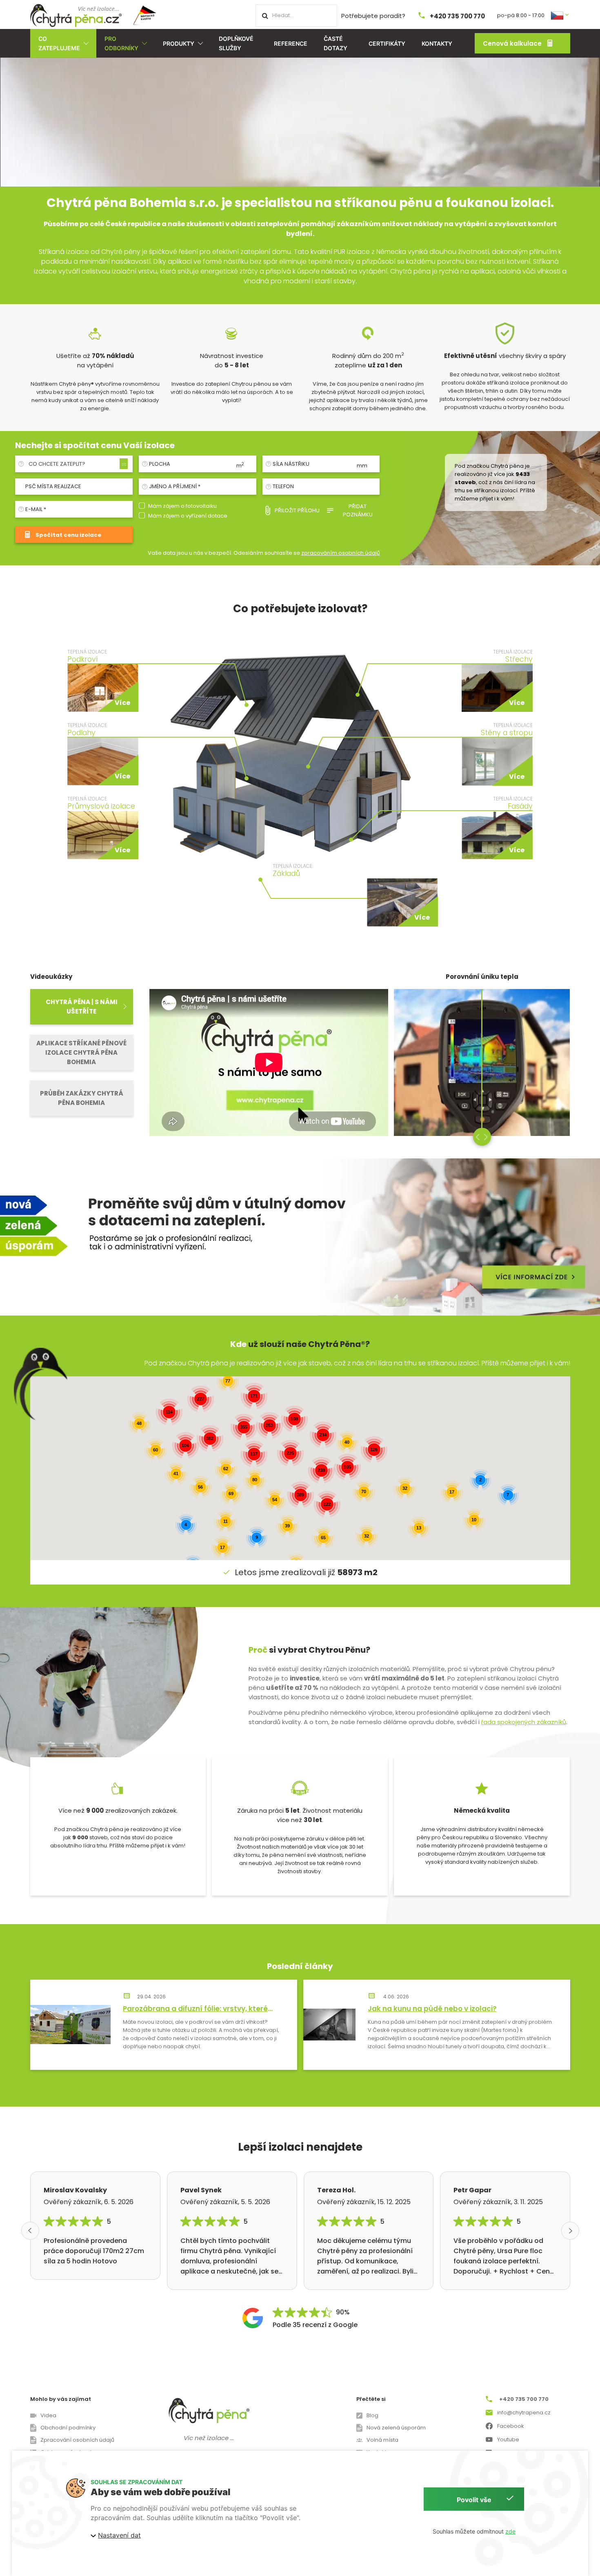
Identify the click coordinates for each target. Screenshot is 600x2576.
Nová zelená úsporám (396, 2428)
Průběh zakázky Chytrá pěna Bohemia (82, 1098)
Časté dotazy (336, 43)
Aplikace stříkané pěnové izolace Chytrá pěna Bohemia (81, 1052)
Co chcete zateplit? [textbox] (57, 464)
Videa (48, 2415)
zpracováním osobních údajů (341, 553)
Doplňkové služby (236, 43)
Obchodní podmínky (68, 2428)
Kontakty (437, 43)
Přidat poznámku (358, 510)
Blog (372, 2415)
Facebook (511, 2426)
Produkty (179, 43)
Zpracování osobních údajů (77, 2440)
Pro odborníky (121, 43)
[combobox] (77, 464)
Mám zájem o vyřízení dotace (188, 516)
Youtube (508, 2439)
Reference (291, 43)
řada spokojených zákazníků (524, 1722)
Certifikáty (387, 43)
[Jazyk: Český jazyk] (560, 15)
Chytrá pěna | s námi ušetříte (82, 1007)
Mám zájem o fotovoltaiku (182, 506)
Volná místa (382, 2440)
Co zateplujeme (59, 43)
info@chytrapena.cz (524, 2413)
